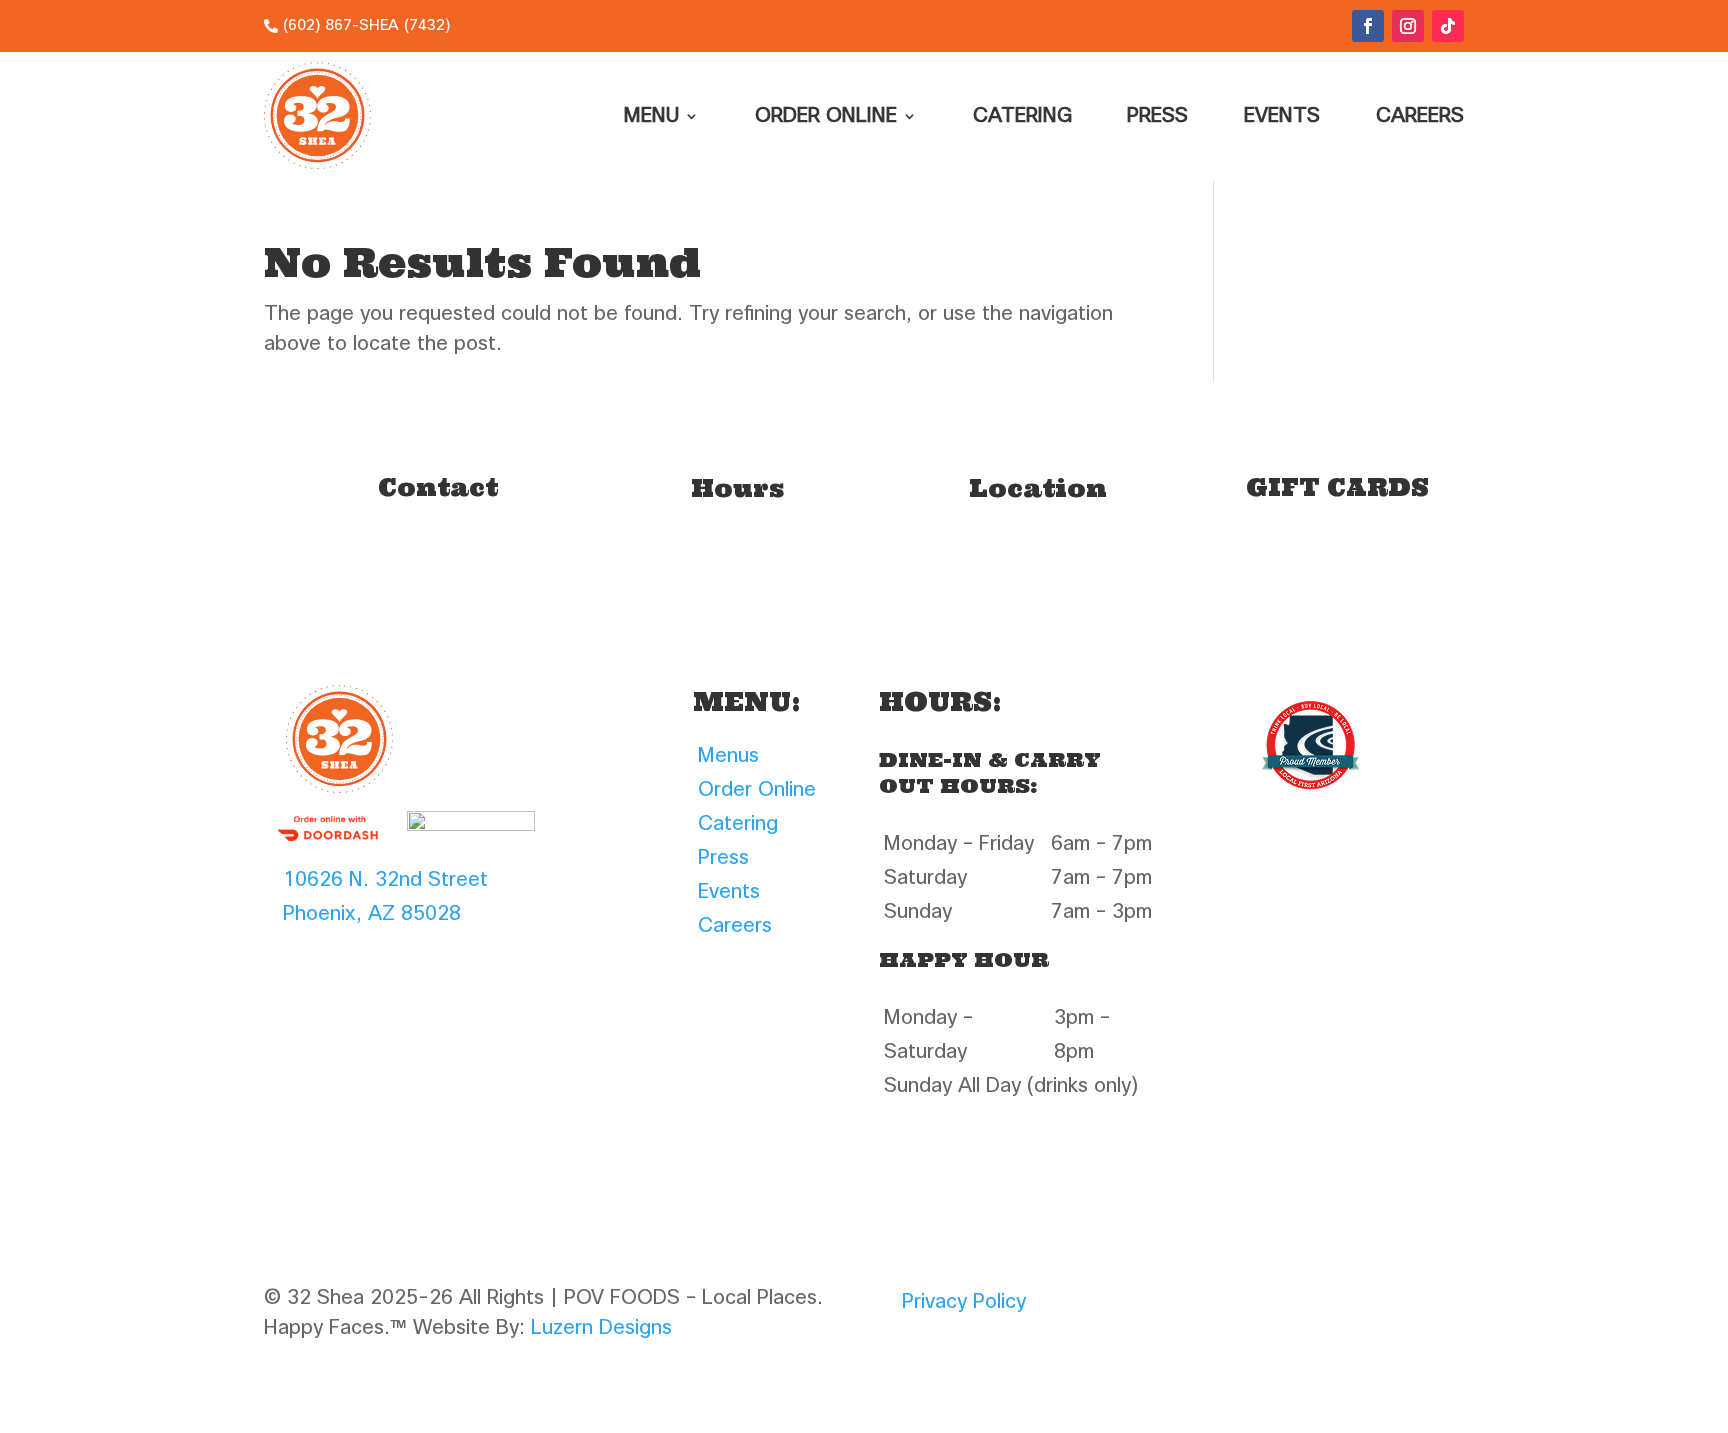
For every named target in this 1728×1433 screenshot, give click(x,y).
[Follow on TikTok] (1448, 26)
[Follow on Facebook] (1368, 26)
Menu (651, 115)
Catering (1022, 115)
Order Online (826, 115)
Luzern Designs (601, 1327)
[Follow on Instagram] (1408, 26)
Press (1157, 115)
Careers (1420, 115)
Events (1282, 115)
